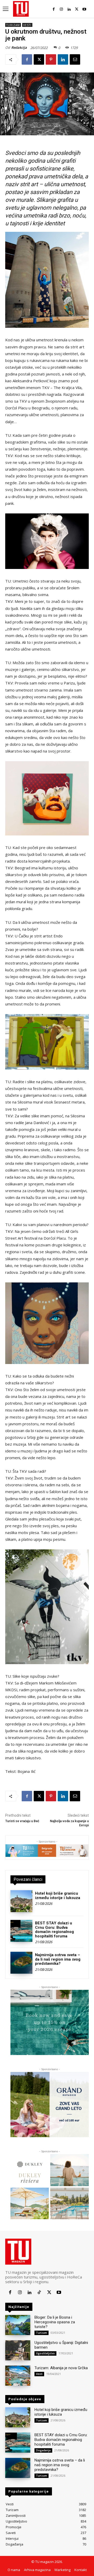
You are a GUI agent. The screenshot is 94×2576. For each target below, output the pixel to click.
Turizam (13, 25)
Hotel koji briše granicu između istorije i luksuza (58, 1896)
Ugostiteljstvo (45, 2353)
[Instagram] (61, 9)
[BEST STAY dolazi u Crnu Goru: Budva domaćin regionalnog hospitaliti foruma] (21, 1931)
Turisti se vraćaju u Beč (22, 1821)
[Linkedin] (69, 9)
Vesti (27, 25)
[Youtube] (84, 9)
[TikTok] (39, 2292)
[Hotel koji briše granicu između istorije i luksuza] (21, 1901)
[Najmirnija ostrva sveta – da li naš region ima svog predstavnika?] (21, 1963)
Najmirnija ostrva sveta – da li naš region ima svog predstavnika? (58, 1959)
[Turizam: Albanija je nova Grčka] (18, 2376)
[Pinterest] (51, 59)
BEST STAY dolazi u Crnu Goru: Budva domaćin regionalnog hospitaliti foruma (54, 1930)
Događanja (43, 2450)
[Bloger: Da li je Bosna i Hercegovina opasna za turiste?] (18, 2325)
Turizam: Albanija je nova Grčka (61, 2368)
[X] (77, 9)
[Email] (75, 59)
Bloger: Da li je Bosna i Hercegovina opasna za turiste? (55, 2322)
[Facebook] (54, 9)
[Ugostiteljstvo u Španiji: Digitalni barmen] (18, 2350)
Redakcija (19, 47)
